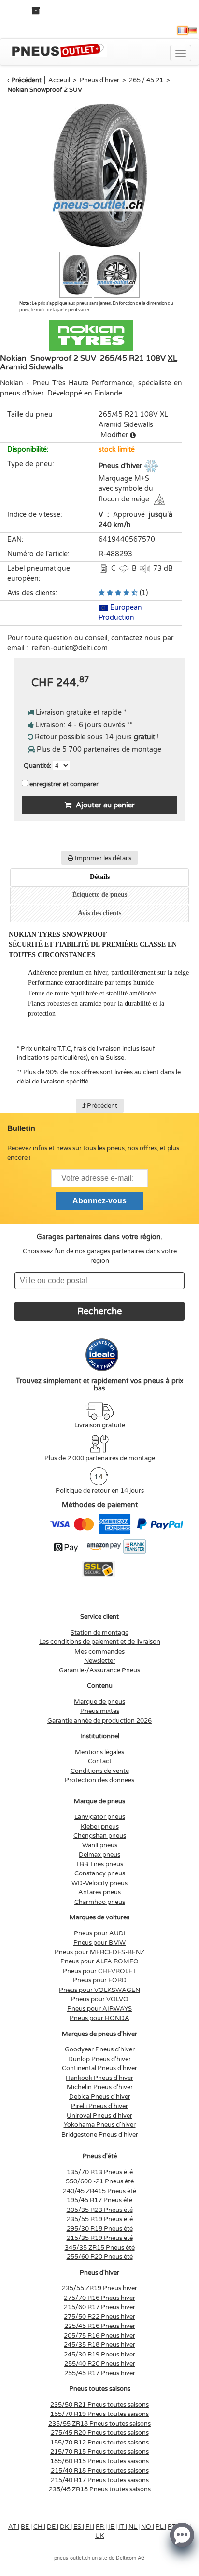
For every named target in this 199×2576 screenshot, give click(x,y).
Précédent (26, 80)
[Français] (183, 30)
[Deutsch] (193, 30)
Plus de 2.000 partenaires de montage (100, 1458)
